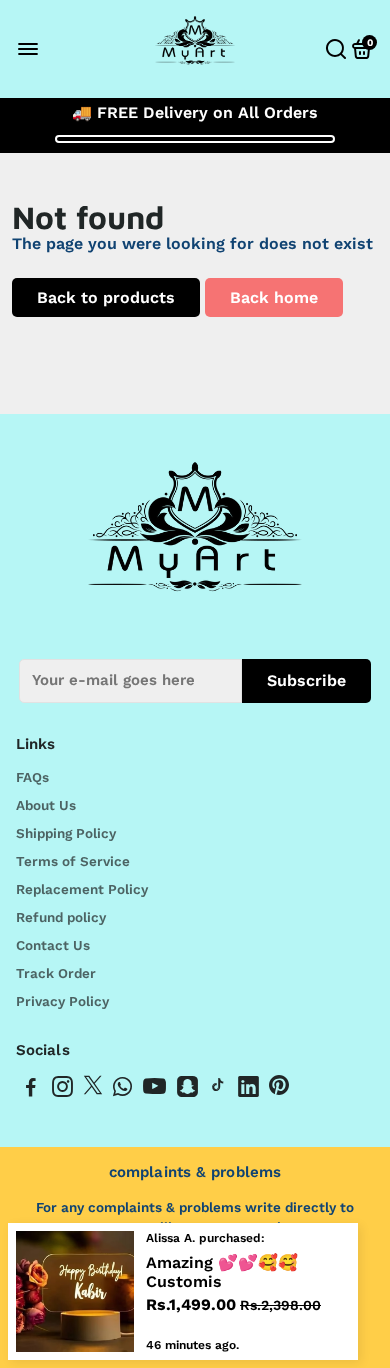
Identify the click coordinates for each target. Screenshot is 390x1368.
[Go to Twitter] (93, 1090)
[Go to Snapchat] (187, 1090)
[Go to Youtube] (154, 1090)
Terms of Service (73, 861)
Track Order (56, 973)
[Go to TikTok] (218, 1090)
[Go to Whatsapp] (122, 1090)
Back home (274, 297)
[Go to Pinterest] (279, 1090)
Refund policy (61, 917)
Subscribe (306, 680)
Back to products (106, 297)
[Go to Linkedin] (248, 1090)
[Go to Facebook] (31, 1090)
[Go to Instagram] (62, 1090)
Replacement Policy (82, 889)
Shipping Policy (66, 833)
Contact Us (53, 945)
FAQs (32, 777)
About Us (46, 805)
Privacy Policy (62, 1001)
